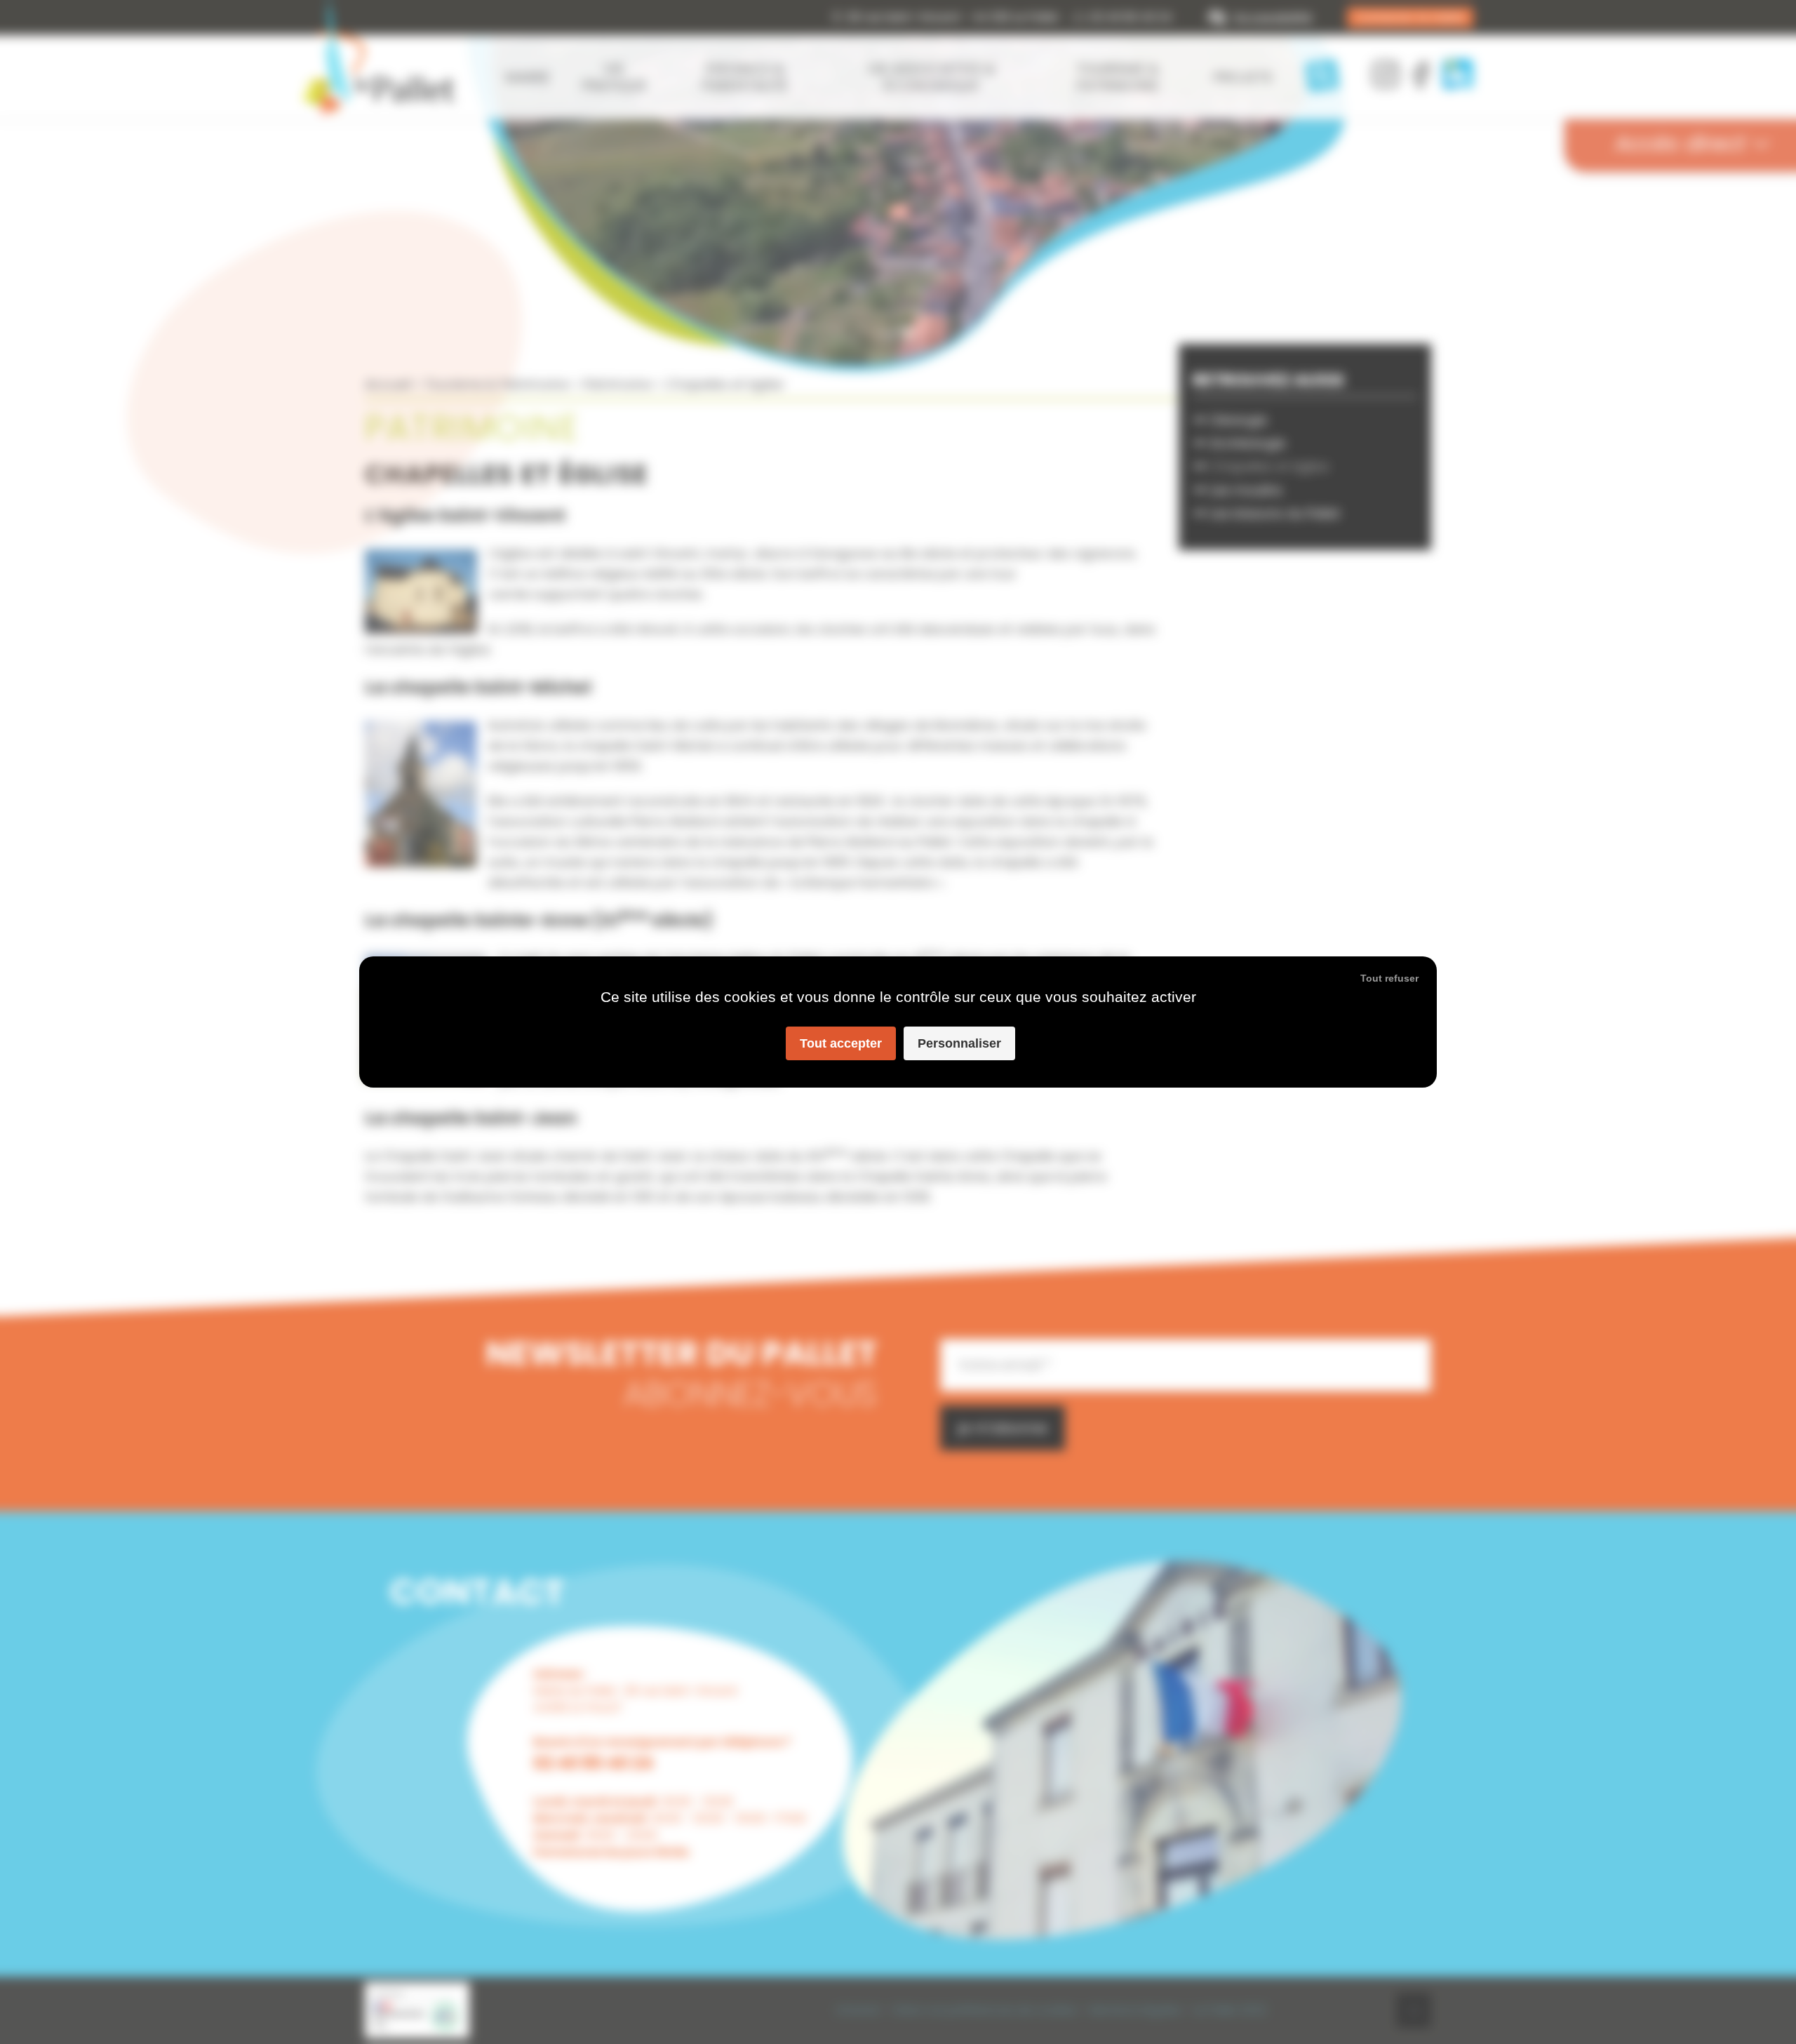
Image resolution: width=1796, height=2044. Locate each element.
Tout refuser (1389, 978)
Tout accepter (841, 1043)
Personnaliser (959, 1043)
